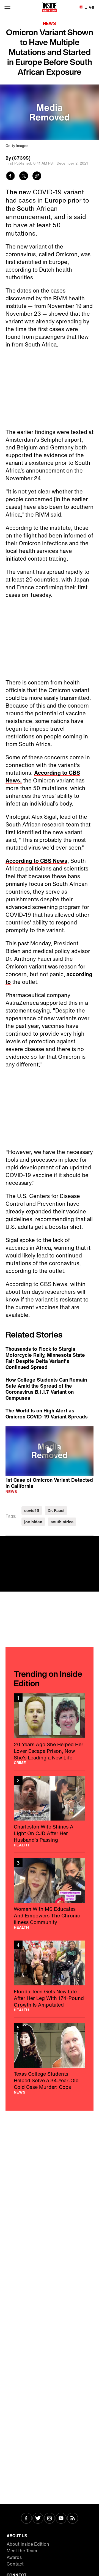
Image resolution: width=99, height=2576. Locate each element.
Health (21, 1845)
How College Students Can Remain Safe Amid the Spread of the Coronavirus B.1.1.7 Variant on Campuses (46, 1389)
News (50, 23)
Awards (14, 2557)
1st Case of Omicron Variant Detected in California (49, 1483)
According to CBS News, (43, 777)
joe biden (33, 1522)
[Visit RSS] (73, 2519)
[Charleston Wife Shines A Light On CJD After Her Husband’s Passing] (50, 1811)
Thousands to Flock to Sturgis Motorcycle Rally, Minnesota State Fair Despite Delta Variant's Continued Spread (45, 1358)
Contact (15, 2564)
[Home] (50, 7)
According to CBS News (36, 861)
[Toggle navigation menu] (7, 7)
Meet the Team (22, 2551)
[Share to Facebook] (10, 177)
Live (90, 7)
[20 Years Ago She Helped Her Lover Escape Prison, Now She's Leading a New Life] (50, 1729)
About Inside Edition (28, 2544)
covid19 (32, 1511)
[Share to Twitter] (24, 177)
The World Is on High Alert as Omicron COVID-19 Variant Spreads (47, 1413)
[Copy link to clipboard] (37, 177)
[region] (50, 1451)
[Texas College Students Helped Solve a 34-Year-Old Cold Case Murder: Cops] (50, 2059)
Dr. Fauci (56, 1511)
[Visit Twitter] (38, 2519)
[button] (50, 1450)
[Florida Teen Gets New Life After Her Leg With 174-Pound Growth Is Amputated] (50, 1976)
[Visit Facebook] (26, 2519)
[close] (93, 1542)
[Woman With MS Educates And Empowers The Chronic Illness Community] (50, 1894)
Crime (20, 1763)
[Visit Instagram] (50, 2519)
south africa (62, 1522)
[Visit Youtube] (61, 2519)
